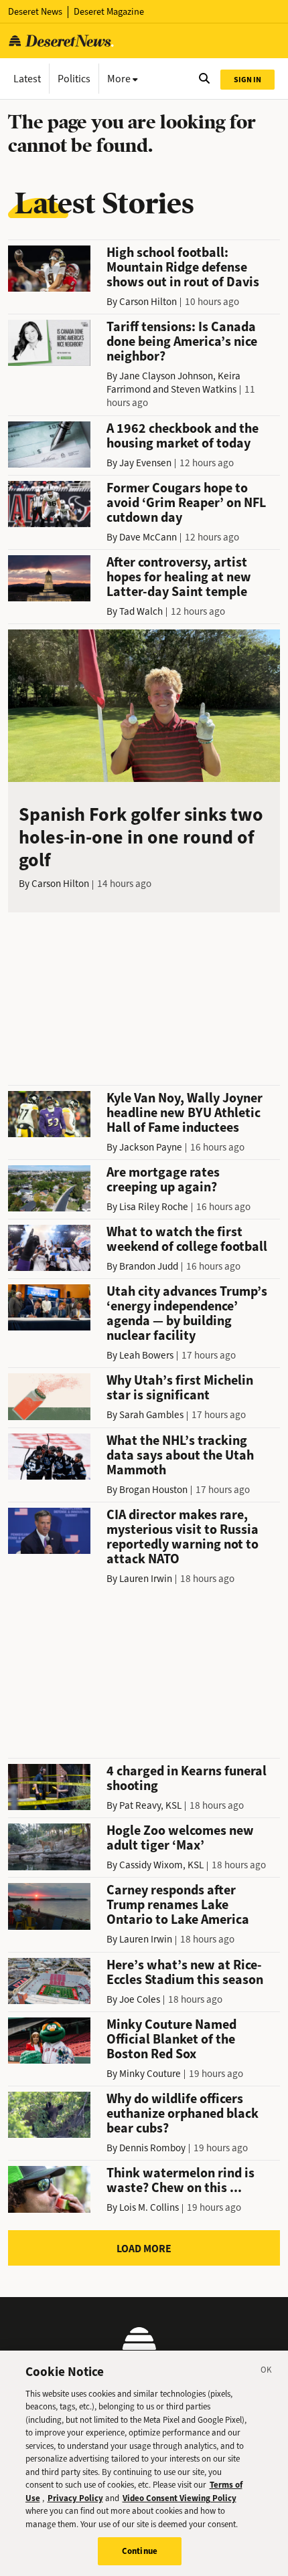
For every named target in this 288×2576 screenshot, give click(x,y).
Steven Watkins (204, 389)
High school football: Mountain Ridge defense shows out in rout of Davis (183, 267)
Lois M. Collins (149, 2207)
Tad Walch (141, 611)
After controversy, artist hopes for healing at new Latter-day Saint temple (179, 577)
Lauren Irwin (146, 1579)
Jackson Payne (151, 1147)
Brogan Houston (153, 1490)
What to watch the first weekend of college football (187, 1239)
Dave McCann (148, 537)
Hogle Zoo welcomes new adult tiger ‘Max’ (180, 1838)
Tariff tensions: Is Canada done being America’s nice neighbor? (182, 341)
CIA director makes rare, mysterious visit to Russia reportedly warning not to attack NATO (183, 1537)
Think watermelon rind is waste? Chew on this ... (181, 2180)
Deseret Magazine (109, 12)
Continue (140, 2551)
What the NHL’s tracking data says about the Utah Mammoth (180, 1455)
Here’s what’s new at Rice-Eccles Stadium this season (185, 1972)
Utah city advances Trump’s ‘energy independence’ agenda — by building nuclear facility (187, 1313)
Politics (74, 79)
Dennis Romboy (152, 2148)
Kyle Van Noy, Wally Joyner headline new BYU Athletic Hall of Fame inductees (185, 1113)
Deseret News (35, 12)
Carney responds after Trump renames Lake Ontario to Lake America (178, 1905)
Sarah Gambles (151, 1415)
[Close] (267, 2372)
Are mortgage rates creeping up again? (163, 1180)
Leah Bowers (146, 1355)
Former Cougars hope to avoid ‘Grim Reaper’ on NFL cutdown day (186, 503)
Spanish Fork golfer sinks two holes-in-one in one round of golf (141, 837)
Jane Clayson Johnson (166, 376)
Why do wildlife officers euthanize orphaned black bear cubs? (183, 2113)
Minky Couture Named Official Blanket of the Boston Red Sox (171, 2039)
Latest (27, 79)
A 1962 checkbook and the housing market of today (183, 436)
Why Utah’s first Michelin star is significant (180, 1388)
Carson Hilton (148, 302)
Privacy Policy (75, 2498)
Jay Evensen (145, 463)
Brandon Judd (149, 1266)
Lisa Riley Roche (154, 1207)
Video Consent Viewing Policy (179, 2498)
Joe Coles (140, 1999)
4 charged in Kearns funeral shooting (187, 1778)
